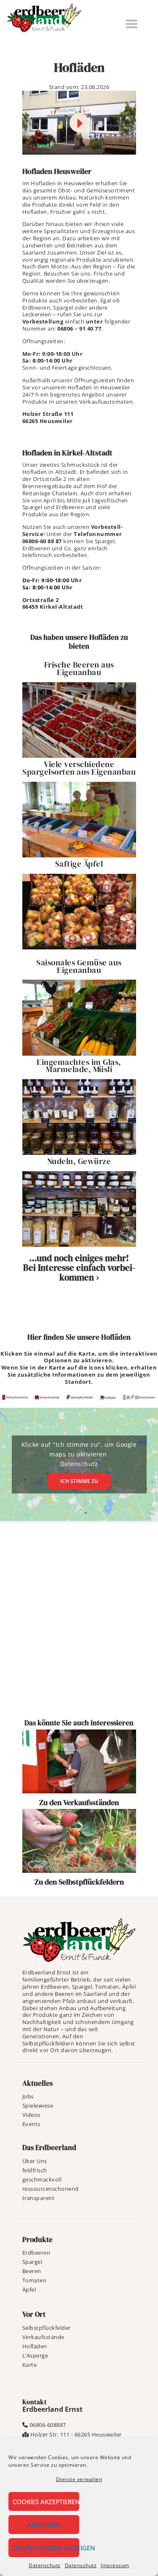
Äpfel (29, 2289)
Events (31, 2124)
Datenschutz (45, 2565)
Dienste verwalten (79, 2479)
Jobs (28, 2096)
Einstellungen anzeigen (46, 2548)
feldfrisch (35, 2170)
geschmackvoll (42, 2179)
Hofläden (35, 2346)
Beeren (32, 2271)
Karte (30, 2365)
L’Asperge (35, 2355)
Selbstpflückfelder (47, 2328)
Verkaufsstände (43, 2337)
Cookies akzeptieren (46, 2502)
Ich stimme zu (79, 1481)
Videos (31, 2115)
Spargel (32, 2262)
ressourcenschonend (51, 2189)
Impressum (115, 2565)
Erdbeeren (36, 2253)
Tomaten (35, 2280)
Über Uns (35, 2161)
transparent (39, 2198)
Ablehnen (44, 2525)
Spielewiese (38, 2105)
